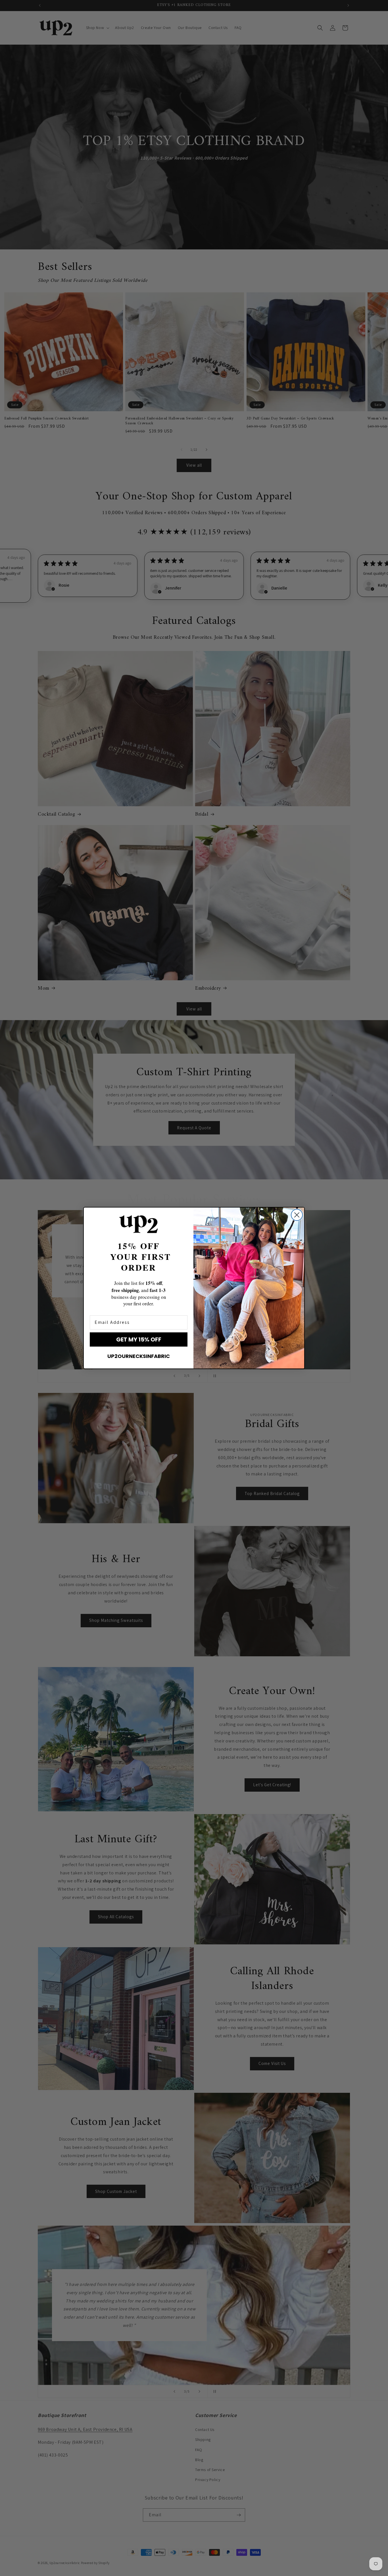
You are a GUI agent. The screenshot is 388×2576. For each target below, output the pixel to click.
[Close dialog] (297, 1215)
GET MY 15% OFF (139, 1339)
